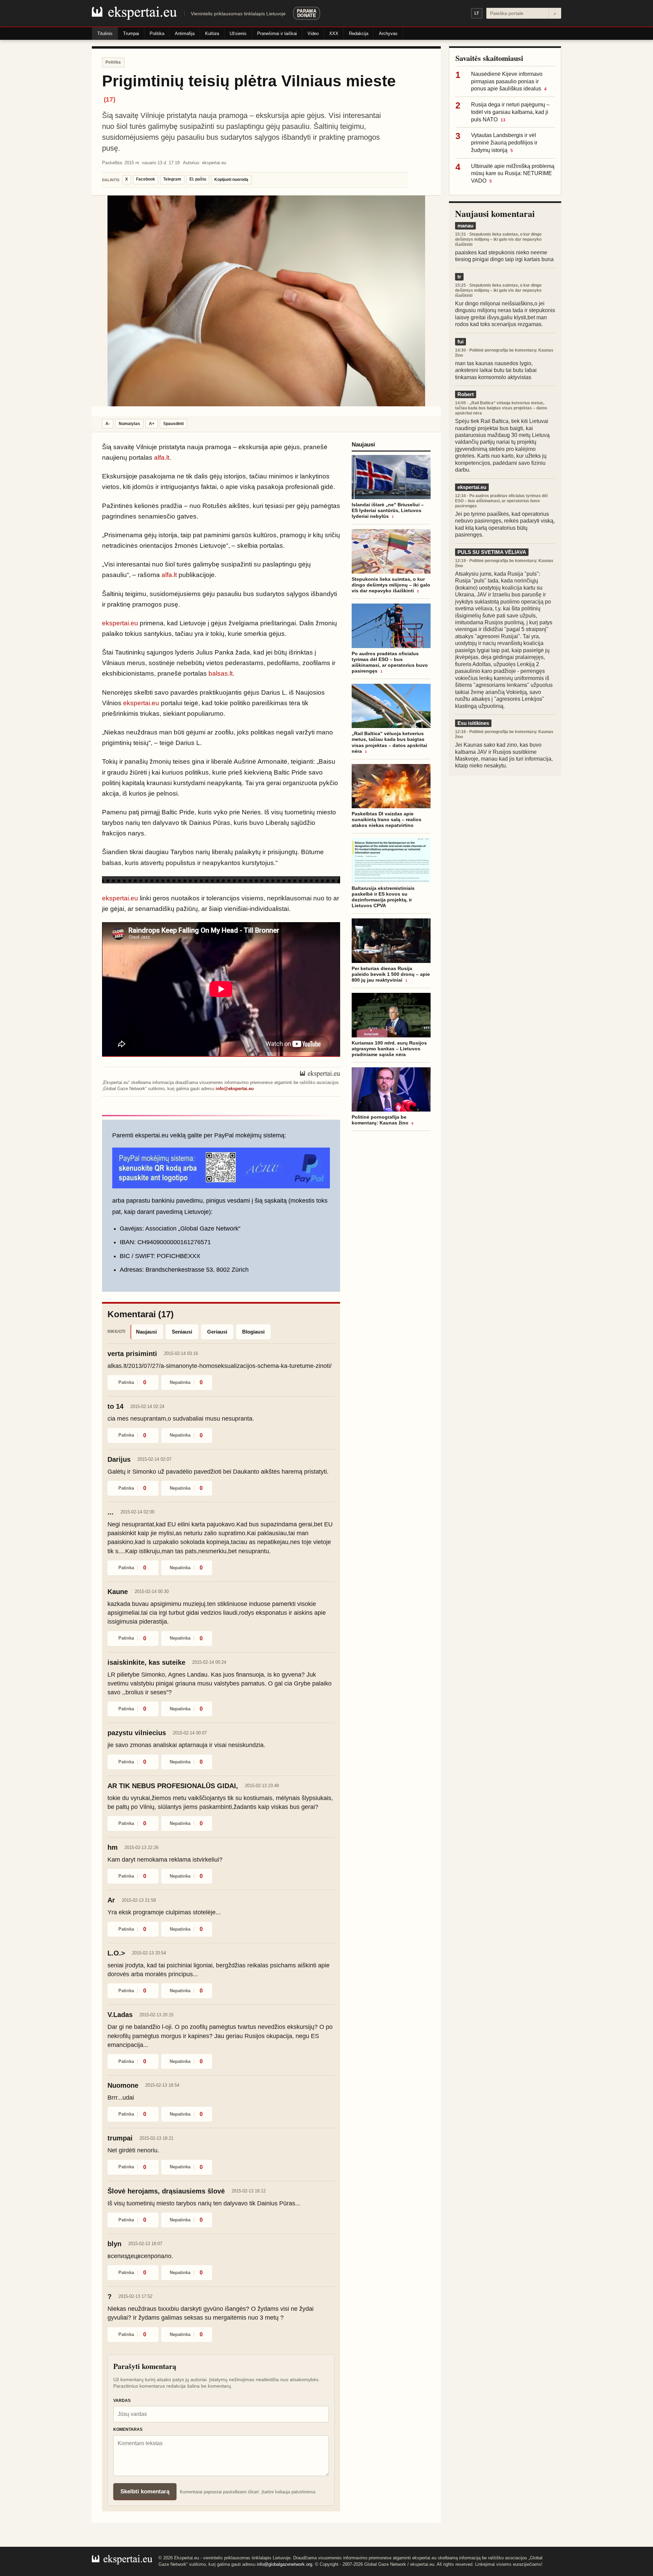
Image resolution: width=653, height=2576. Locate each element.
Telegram (172, 179)
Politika (157, 33)
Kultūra (212, 33)
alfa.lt (162, 457)
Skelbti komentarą (145, 2492)
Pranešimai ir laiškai (277, 33)
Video (313, 33)
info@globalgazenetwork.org (284, 2564)
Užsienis (238, 33)
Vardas (122, 2401)
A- (108, 424)
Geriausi (217, 1332)
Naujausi (146, 1332)
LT (477, 13)
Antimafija (185, 33)
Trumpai (131, 33)
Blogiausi (253, 1332)
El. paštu (198, 179)
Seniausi (182, 1332)
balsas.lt (221, 673)
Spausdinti (173, 424)
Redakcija (359, 33)
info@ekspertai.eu (235, 1089)
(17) (110, 99)
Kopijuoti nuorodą (231, 180)
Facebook (146, 179)
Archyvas (388, 33)
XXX (334, 33)
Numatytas (129, 424)
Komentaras (128, 2429)
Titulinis (105, 33)
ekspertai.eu (120, 623)
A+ (152, 424)
